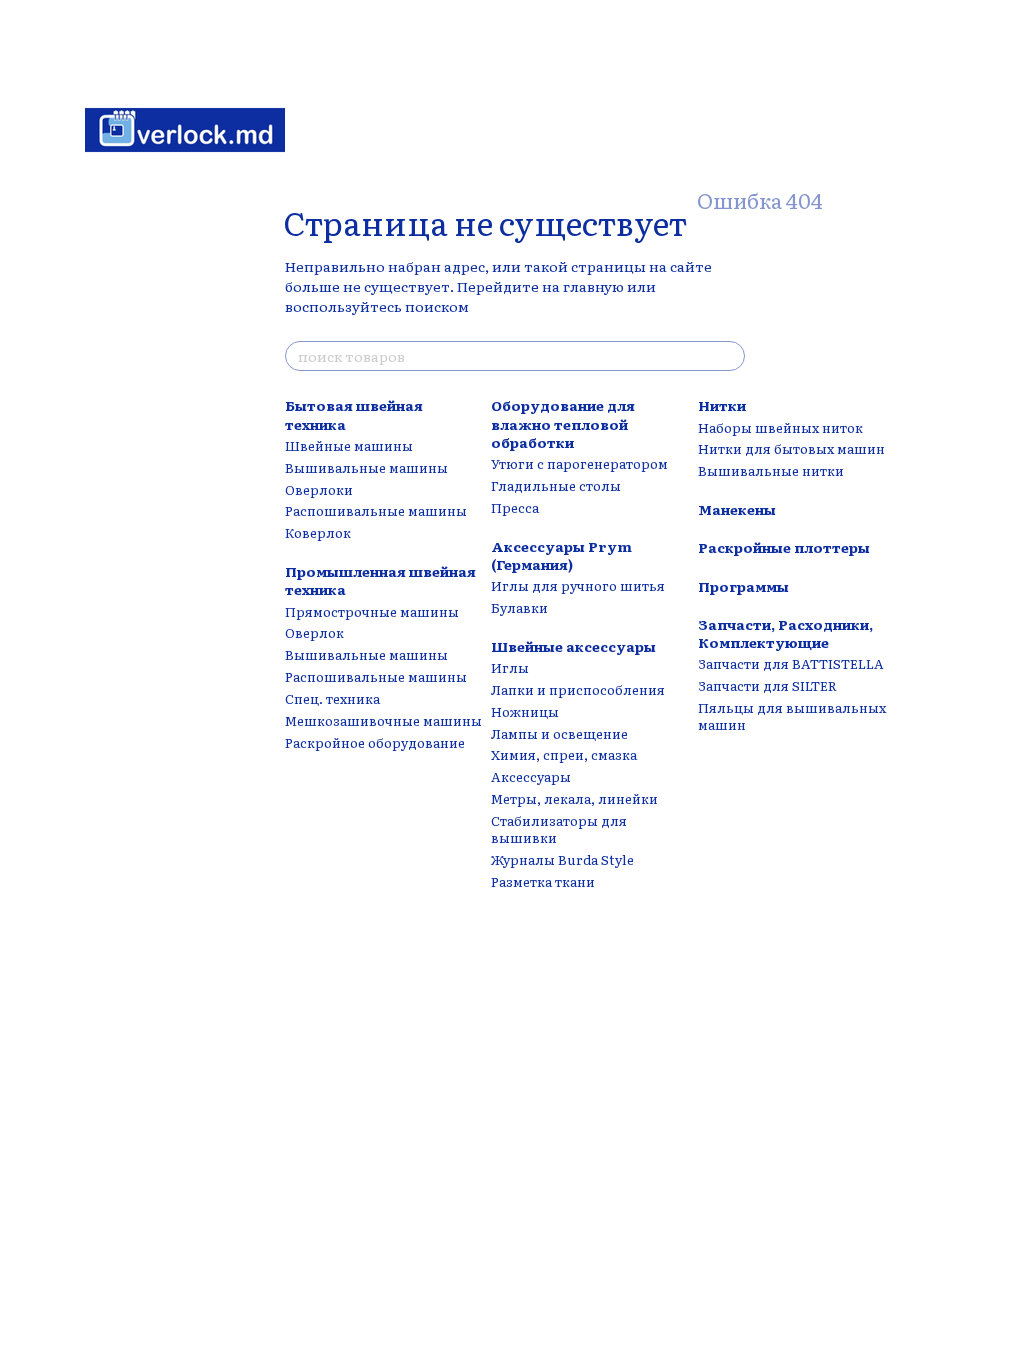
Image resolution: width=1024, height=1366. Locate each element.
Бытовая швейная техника (354, 414)
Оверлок (314, 632)
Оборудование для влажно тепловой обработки (563, 423)
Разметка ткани (543, 881)
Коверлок (318, 532)
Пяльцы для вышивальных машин (792, 716)
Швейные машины (349, 445)
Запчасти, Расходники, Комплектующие (785, 633)
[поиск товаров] (729, 356)
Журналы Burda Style (562, 859)
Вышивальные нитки (771, 470)
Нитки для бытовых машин (791, 448)
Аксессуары (531, 776)
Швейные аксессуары (573, 646)
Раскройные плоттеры (784, 547)
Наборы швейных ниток (780, 427)
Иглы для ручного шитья (578, 585)
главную (593, 286)
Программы (743, 586)
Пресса (515, 507)
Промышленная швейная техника (380, 580)
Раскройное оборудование (375, 742)
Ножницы (525, 711)
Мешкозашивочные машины (383, 720)
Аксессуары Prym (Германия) (561, 555)
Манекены (737, 509)
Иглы (510, 667)
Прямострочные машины (372, 611)
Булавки (519, 607)
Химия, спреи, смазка (564, 754)
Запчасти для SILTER (767, 685)
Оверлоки (319, 489)
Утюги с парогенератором (579, 463)
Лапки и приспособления (578, 689)
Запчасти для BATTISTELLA (791, 663)
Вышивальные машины (366, 467)
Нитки (722, 405)
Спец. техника (332, 698)
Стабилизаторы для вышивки (559, 829)
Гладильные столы (556, 485)
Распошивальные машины (376, 510)
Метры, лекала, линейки (574, 798)
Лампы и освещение (559, 733)
